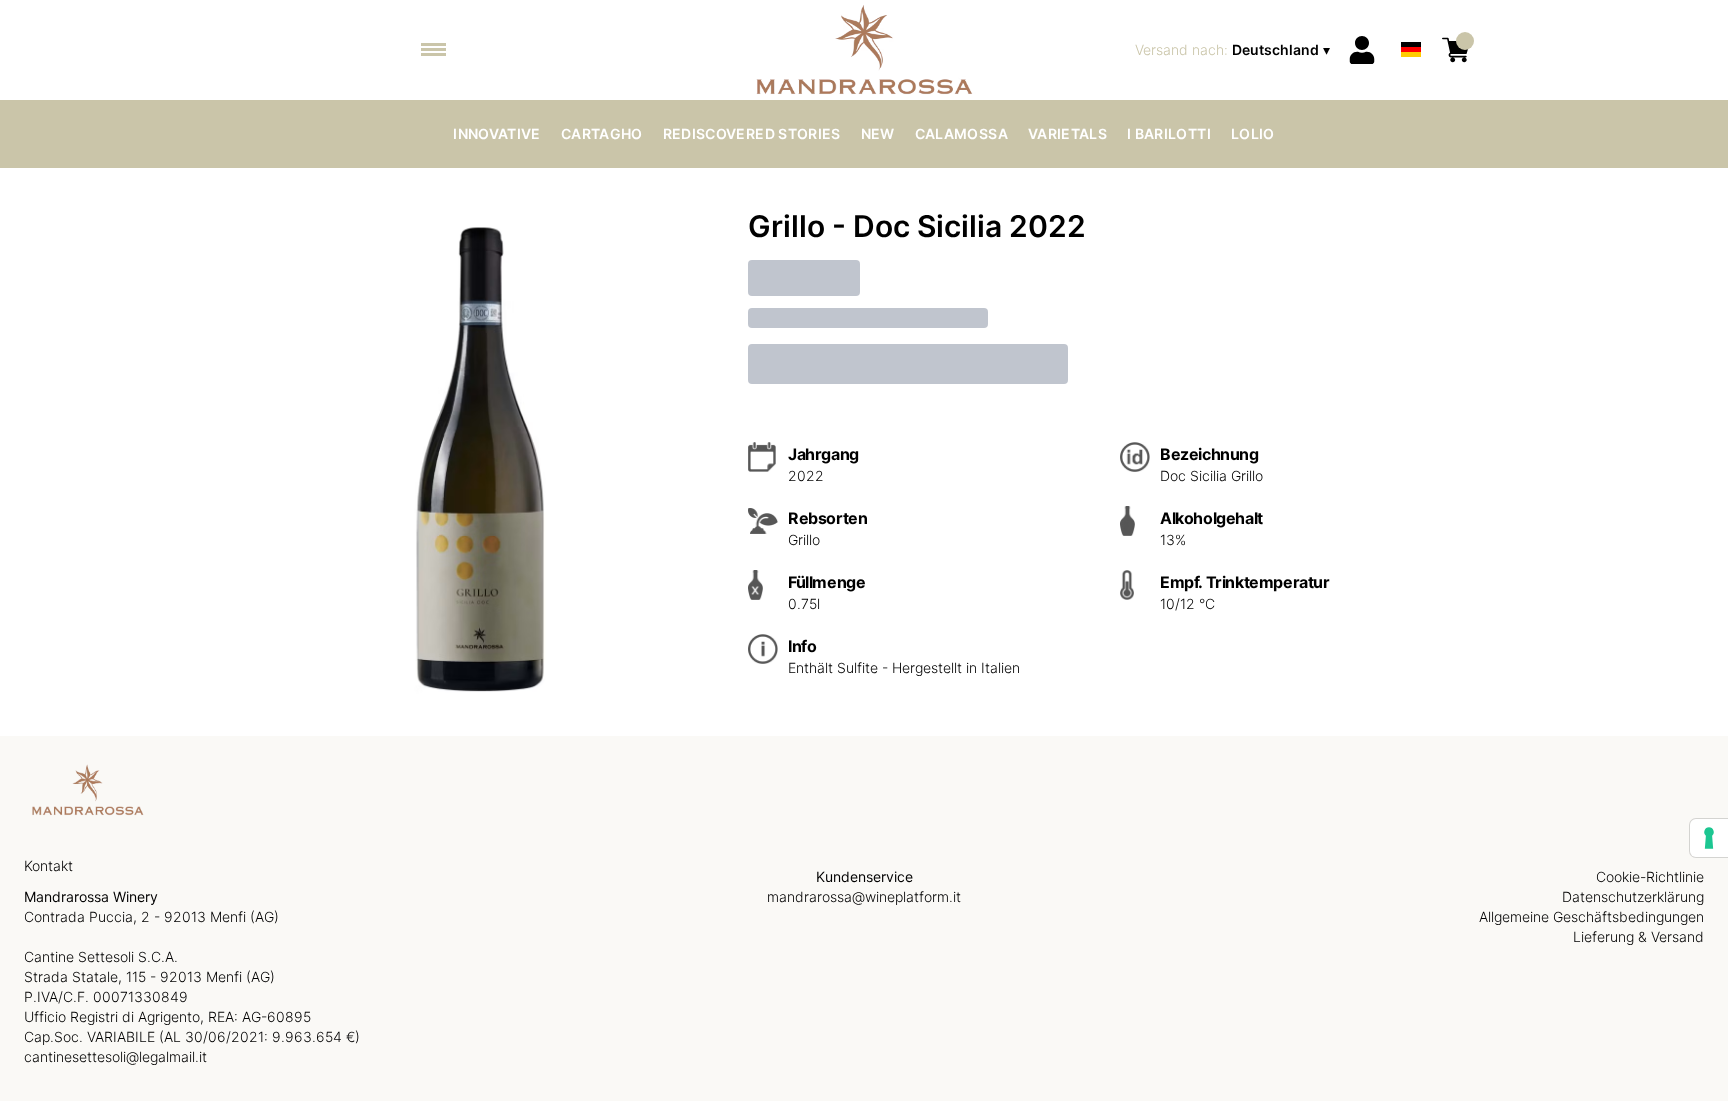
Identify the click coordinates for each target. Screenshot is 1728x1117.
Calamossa (961, 133)
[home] (864, 50)
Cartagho (602, 133)
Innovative (497, 133)
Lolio (1253, 133)
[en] (1411, 23)
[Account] (1362, 50)
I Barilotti (1169, 133)
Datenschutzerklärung (1633, 896)
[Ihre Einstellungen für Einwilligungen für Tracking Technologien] (1709, 838)
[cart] (1456, 50)
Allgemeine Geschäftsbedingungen (1591, 916)
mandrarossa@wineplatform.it (864, 896)
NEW (878, 133)
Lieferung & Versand (1638, 936)
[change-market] (1234, 50)
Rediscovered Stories (752, 133)
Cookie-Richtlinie (1650, 876)
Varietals (1067, 133)
